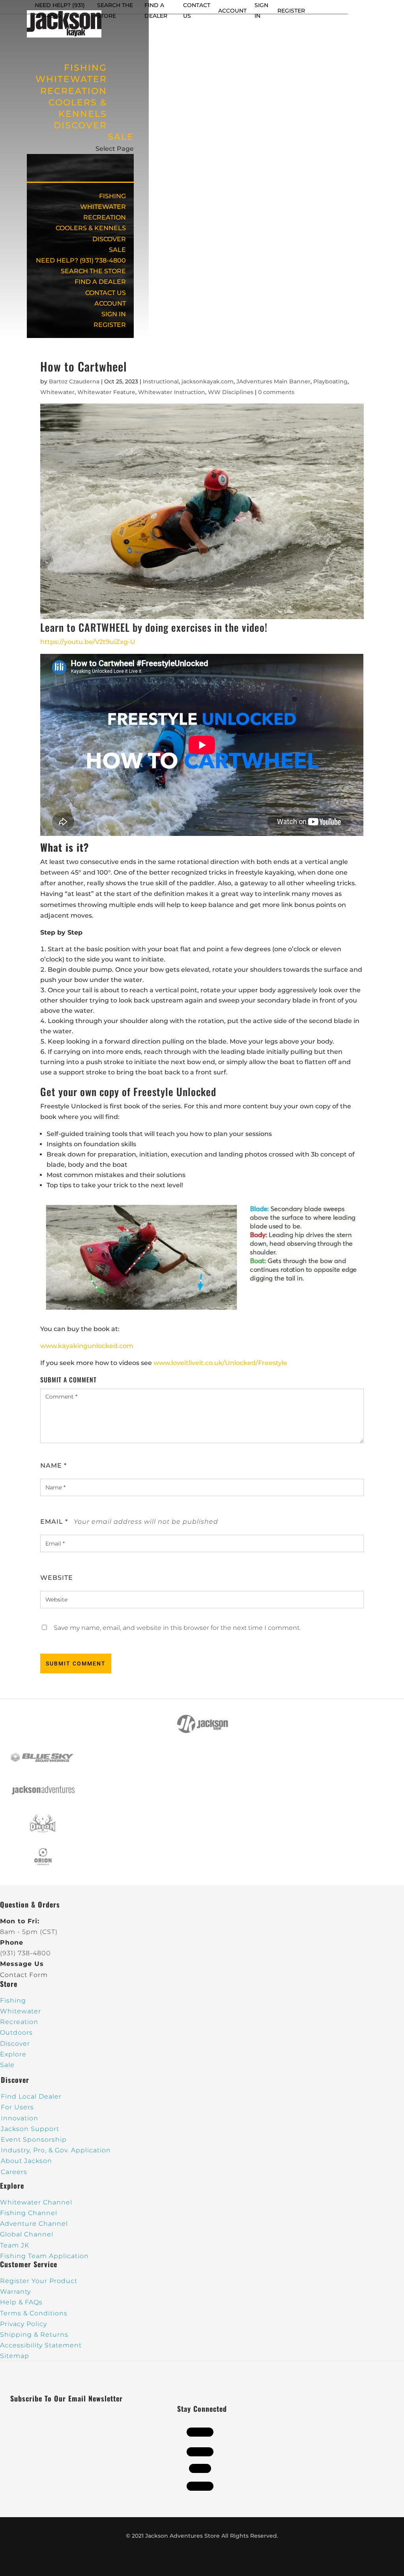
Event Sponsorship (34, 2139)
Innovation (20, 2118)
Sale (7, 2065)
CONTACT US (106, 293)
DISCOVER (80, 125)
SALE (121, 137)
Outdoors (16, 2032)
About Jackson (26, 2161)
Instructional (161, 381)
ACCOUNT (232, 11)
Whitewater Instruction (172, 392)
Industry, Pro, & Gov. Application (56, 2150)
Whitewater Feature (106, 392)
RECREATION (105, 217)
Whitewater (57, 392)
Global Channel (27, 2234)
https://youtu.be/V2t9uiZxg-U (88, 642)
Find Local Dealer (31, 2096)
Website (57, 1578)
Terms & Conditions (34, 2313)
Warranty (15, 2292)
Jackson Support (30, 2129)
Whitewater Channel (36, 2202)
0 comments (276, 392)
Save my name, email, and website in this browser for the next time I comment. (177, 1628)
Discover (15, 2044)
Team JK (15, 2245)
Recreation (19, 2022)
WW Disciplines (231, 392)
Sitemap (15, 2356)
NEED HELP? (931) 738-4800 (81, 260)
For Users (17, 2107)
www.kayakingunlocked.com (87, 1346)
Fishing (13, 2001)
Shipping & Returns (34, 2335)
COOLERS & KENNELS (78, 108)
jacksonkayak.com (208, 381)
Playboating (330, 381)
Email (54, 1522)
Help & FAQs (21, 2302)
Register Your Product (39, 2281)
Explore (13, 2054)
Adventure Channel (34, 2224)
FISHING (112, 196)
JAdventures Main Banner (273, 381)
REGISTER (291, 11)
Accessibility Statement (41, 2345)
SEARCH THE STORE (93, 271)
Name (53, 1465)
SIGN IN (114, 314)
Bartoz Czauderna (74, 381)
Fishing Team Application (44, 2256)
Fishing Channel (29, 2213)
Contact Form (24, 1975)
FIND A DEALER (100, 282)
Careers (14, 2172)
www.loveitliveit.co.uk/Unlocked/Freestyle (220, 1363)
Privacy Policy (23, 2324)
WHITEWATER (103, 207)
